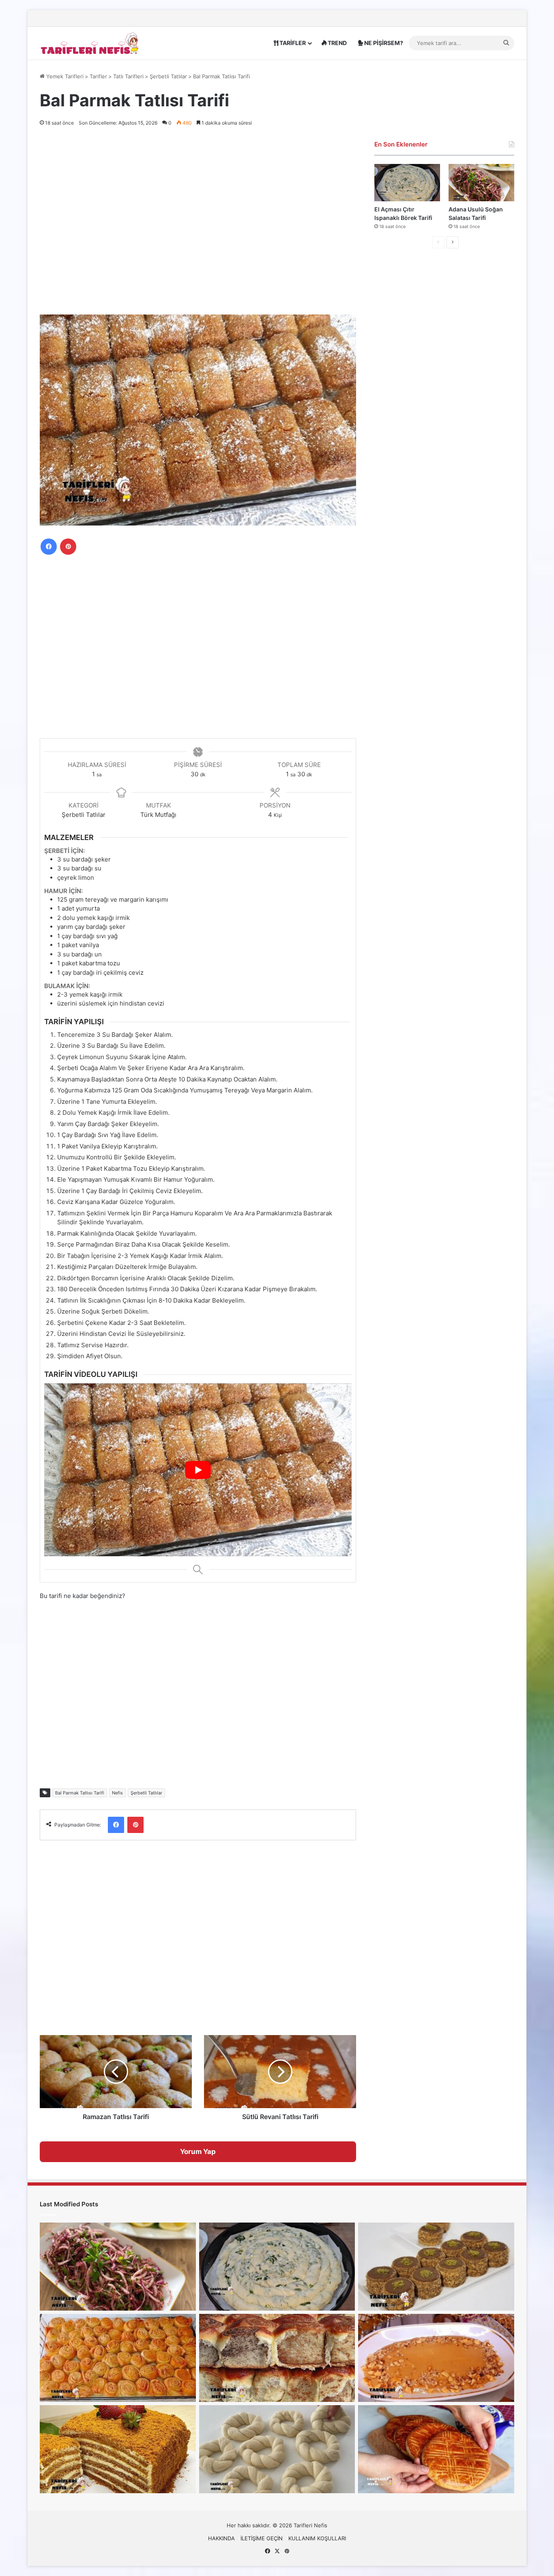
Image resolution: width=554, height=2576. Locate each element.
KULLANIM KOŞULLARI (317, 2538)
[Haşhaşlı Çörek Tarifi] (277, 2358)
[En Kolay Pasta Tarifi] (436, 2267)
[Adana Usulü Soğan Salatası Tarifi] (481, 182)
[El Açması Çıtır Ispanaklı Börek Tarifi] (407, 182)
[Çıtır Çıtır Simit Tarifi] (277, 2449)
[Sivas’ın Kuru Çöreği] (436, 2449)
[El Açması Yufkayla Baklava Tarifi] (118, 2358)
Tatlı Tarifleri (128, 76)
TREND (337, 43)
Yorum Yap (198, 2152)
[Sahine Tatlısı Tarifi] (436, 2358)
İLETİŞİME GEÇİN (262, 2538)
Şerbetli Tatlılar (168, 76)
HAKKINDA (221, 2538)
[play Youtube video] (198, 1470)
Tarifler (98, 76)
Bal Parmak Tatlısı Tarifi (80, 1793)
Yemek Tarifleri (64, 76)
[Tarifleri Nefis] (90, 43)
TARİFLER (292, 43)
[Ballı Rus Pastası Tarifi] (118, 2449)
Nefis (117, 1793)
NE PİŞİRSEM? (383, 43)
